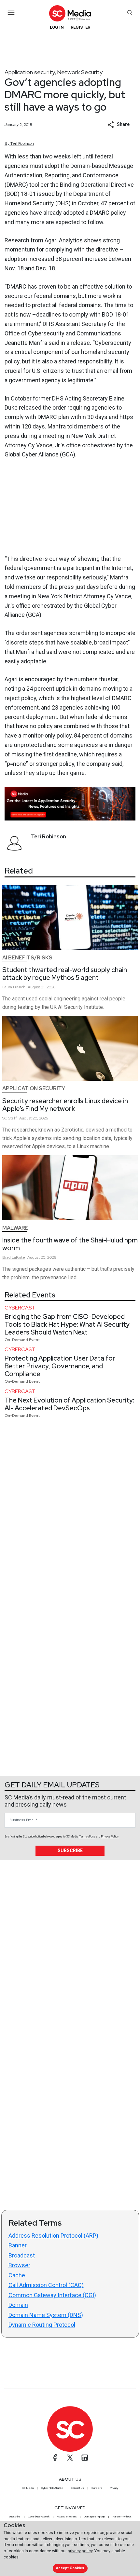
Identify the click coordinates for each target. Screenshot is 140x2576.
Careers (97, 2488)
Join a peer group (94, 2516)
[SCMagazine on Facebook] (55, 2458)
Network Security (80, 72)
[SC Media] (70, 13)
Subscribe (70, 1851)
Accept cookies (70, 2568)
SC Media (28, 2488)
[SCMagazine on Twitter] (70, 2458)
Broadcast (22, 2255)
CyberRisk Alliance (52, 2488)
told (72, 426)
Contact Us (77, 2488)
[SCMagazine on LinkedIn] (85, 2458)
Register (80, 27)
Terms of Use (87, 1837)
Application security (30, 72)
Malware (15, 1228)
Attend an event (67, 2516)
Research (17, 240)
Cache (17, 2275)
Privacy (114, 2488)
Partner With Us (122, 2516)
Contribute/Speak (39, 2516)
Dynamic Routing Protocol (42, 2325)
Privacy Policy (110, 1837)
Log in (57, 27)
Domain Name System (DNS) (46, 2315)
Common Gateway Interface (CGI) (52, 2295)
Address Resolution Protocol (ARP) (53, 2236)
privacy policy (80, 2551)
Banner (18, 2245)
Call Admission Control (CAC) (46, 2285)
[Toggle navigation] (11, 12)
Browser (19, 2265)
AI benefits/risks (27, 958)
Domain (18, 2305)
